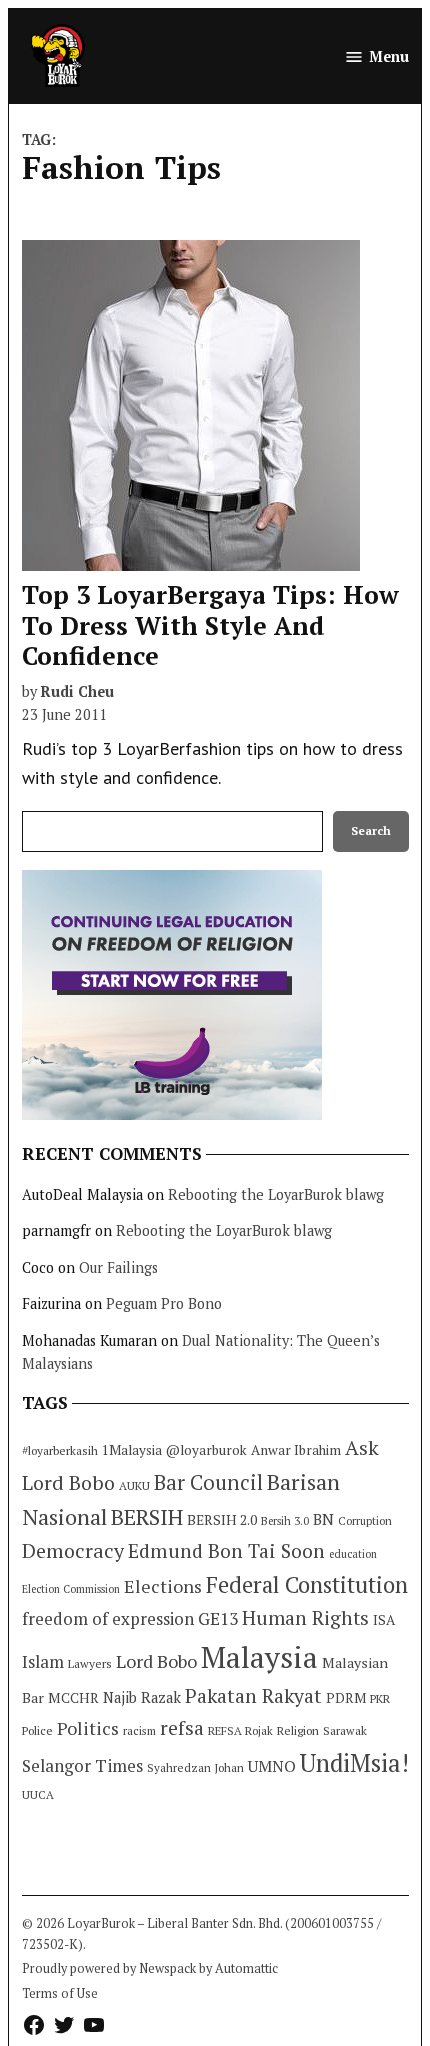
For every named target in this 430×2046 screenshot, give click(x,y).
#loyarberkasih (60, 1450)
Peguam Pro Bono (164, 1303)
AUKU (134, 1485)
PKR (380, 1698)
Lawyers (90, 1663)
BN (323, 1519)
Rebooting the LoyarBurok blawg (276, 1194)
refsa (182, 1728)
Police (37, 1730)
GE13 (218, 1618)
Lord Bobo (156, 1661)
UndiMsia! (354, 1763)
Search (371, 830)
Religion (298, 1730)
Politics (88, 1728)
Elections (163, 1586)
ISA (384, 1620)
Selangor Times (82, 1765)
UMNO (272, 1766)
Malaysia (259, 1657)
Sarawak (345, 1730)
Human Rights (305, 1618)
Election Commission (71, 1589)
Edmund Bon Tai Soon (226, 1551)
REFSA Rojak (240, 1730)
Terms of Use (60, 1993)
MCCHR (73, 1698)
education (353, 1554)
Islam (43, 1661)
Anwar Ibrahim (296, 1450)
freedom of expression (108, 1618)
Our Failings (118, 1267)
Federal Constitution (307, 1584)
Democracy (73, 1550)
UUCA (38, 1794)
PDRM (346, 1698)
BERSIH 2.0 (222, 1519)
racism (139, 1730)
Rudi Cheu (77, 691)
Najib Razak (142, 1697)
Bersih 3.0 (285, 1521)
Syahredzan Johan (195, 1767)
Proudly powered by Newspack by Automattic (150, 1968)
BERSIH (147, 1516)
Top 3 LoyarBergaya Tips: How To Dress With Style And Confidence (210, 624)
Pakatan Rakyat (253, 1696)
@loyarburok (206, 1450)
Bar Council (208, 1482)
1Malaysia (132, 1450)
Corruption (365, 1521)
